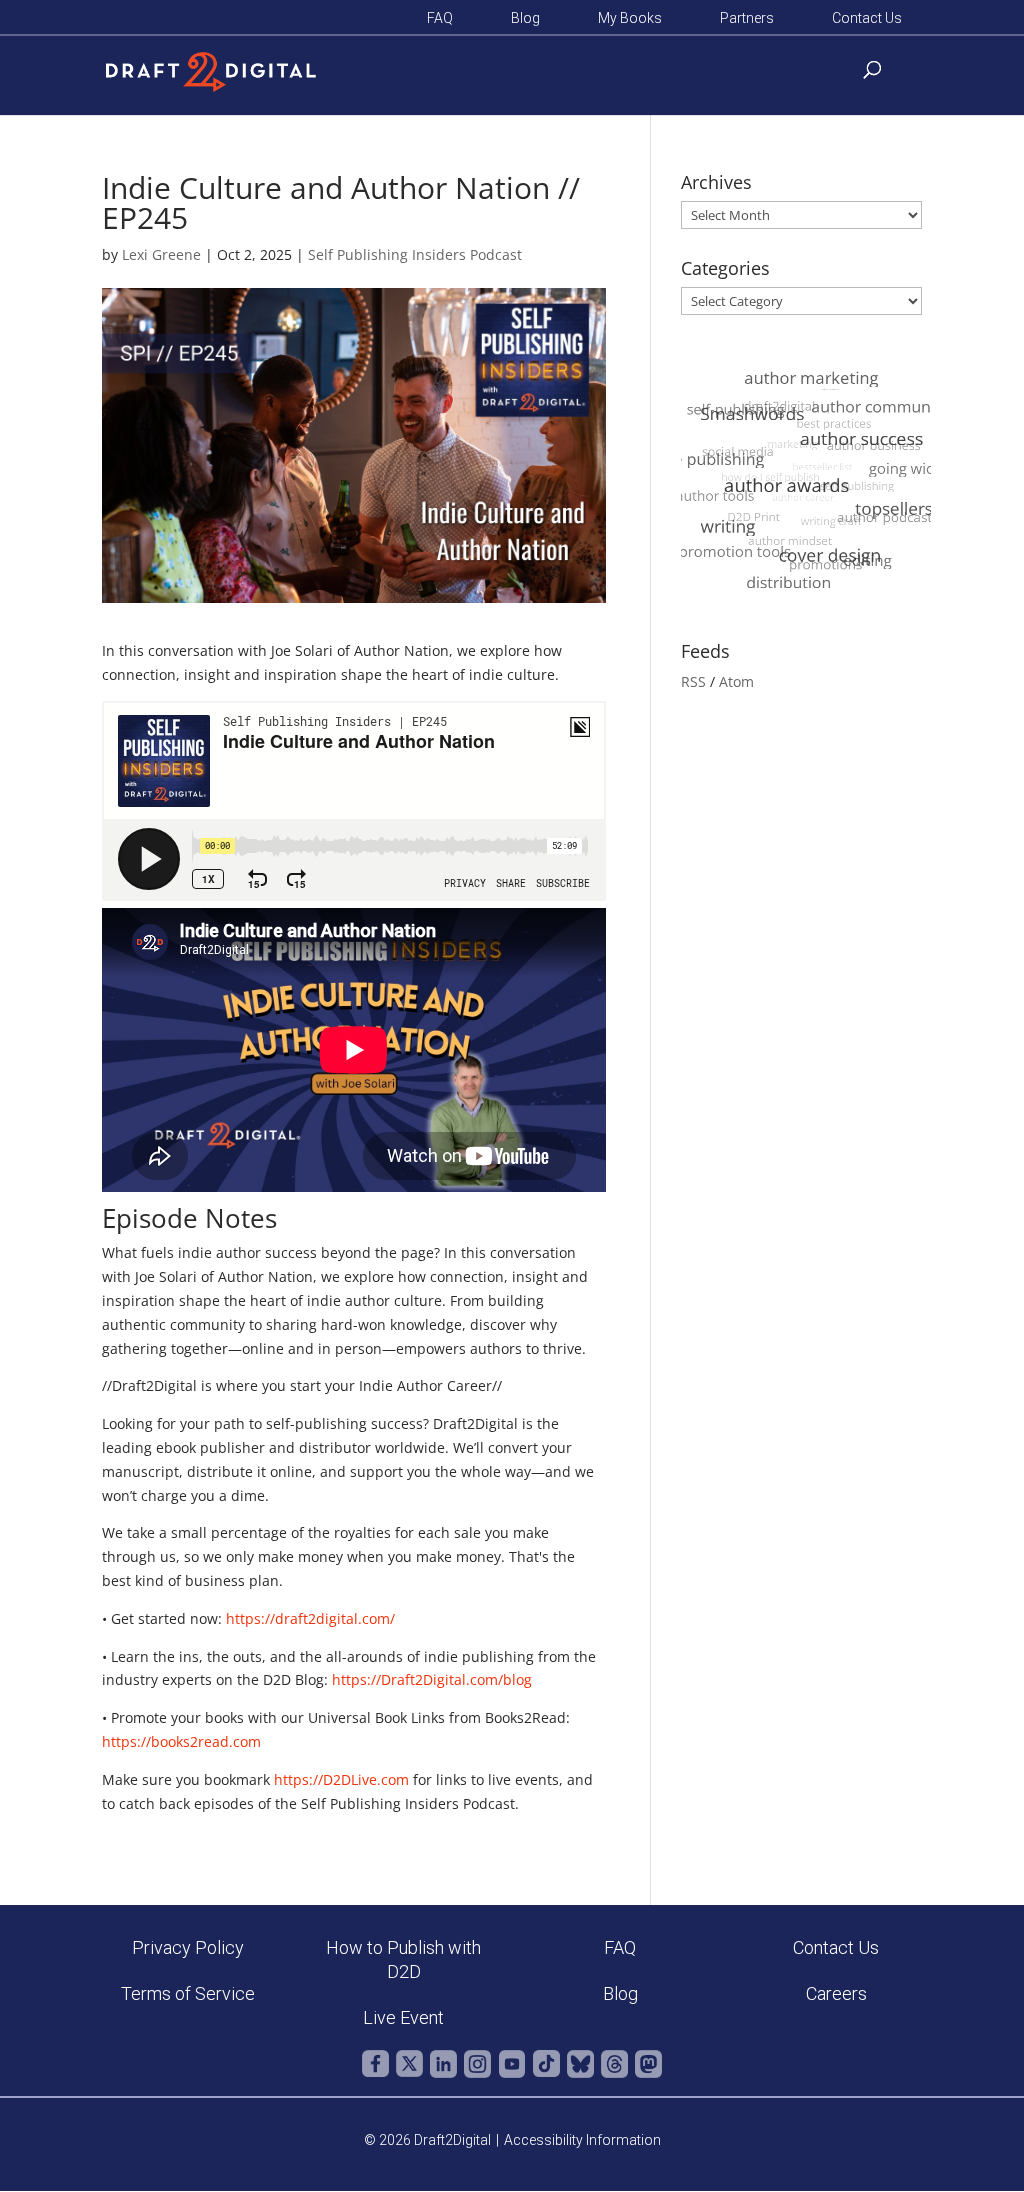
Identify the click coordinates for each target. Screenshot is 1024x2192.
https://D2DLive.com (341, 1779)
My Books (630, 18)
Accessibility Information (582, 2140)
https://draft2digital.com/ (310, 1618)
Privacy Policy (188, 1947)
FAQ (440, 18)
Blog (525, 18)
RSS (693, 681)
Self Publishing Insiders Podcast (415, 254)
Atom (736, 681)
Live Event (403, 2017)
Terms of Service (188, 1993)
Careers (836, 1993)
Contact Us (867, 18)
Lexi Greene (161, 254)
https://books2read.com (181, 1741)
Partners (747, 18)
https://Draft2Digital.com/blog (432, 1679)
